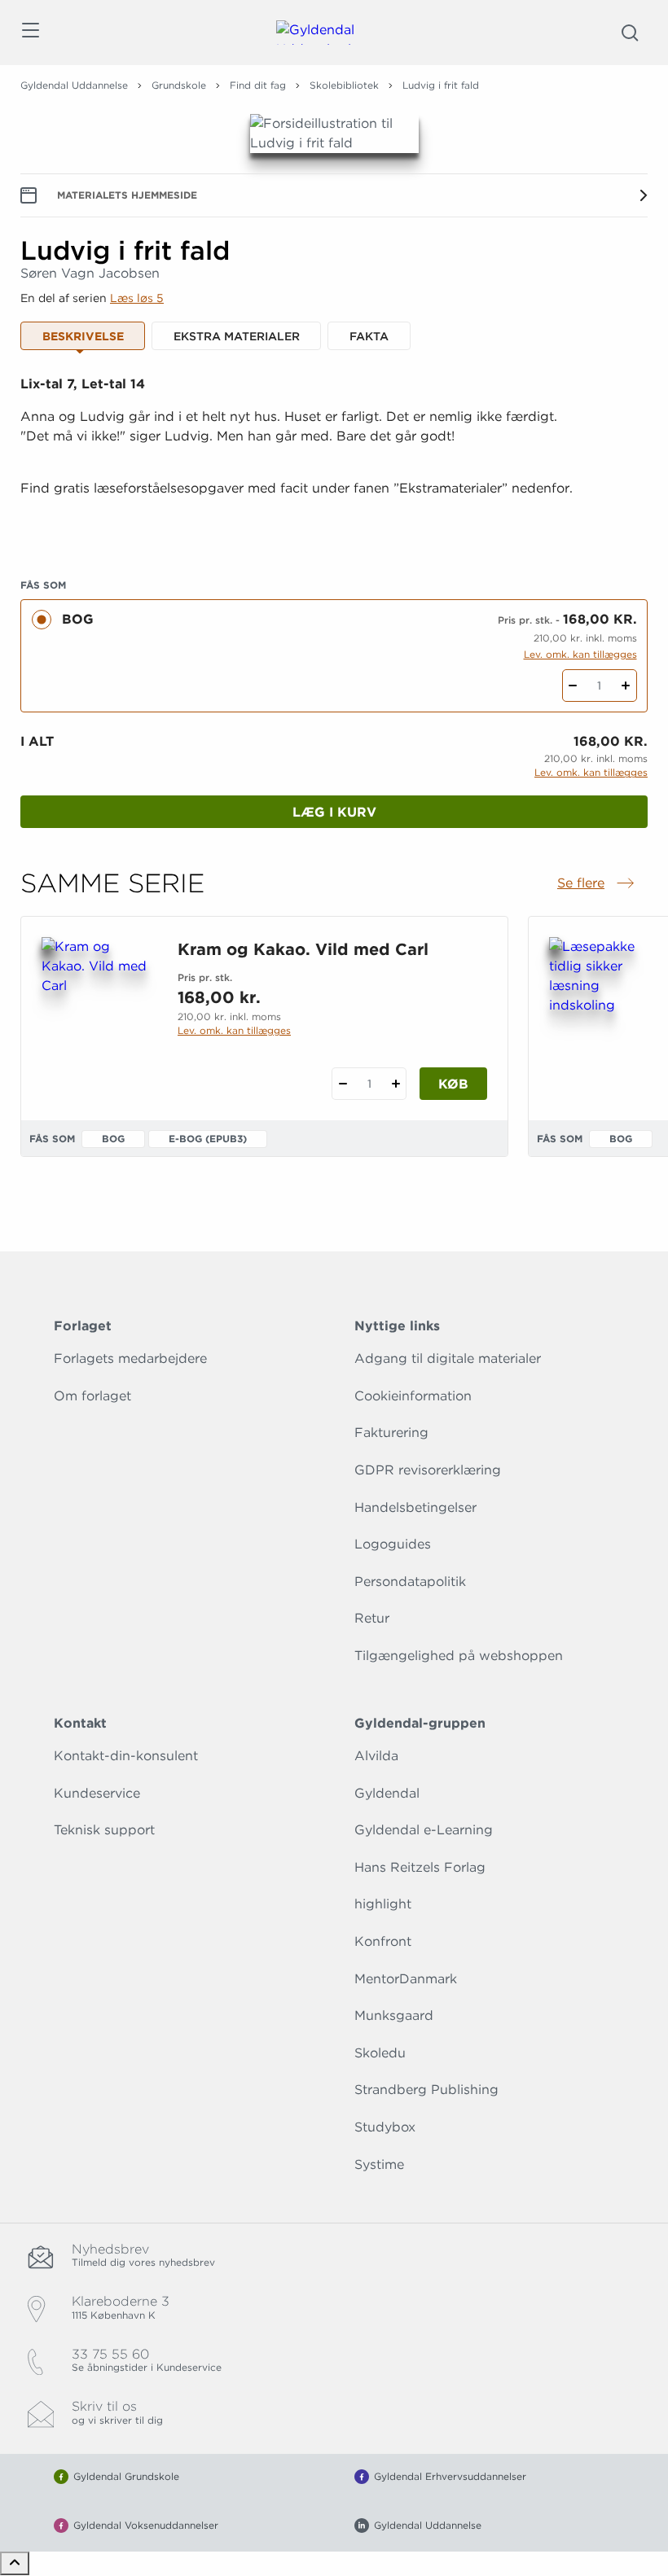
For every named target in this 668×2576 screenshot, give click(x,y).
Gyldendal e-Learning (424, 1830)
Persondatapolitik (410, 1582)
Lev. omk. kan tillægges (580, 654)
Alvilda (376, 1756)
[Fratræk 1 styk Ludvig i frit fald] (573, 686)
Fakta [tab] (369, 336)
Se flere (597, 884)
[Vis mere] (334, 528)
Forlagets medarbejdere (130, 1358)
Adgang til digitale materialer (448, 1358)
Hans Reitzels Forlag (420, 1867)
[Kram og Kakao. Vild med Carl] (97, 1015)
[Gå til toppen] (15, 2563)
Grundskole (179, 85)
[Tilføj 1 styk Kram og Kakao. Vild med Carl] (396, 1084)
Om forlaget (92, 1396)
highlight (383, 1904)
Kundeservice (97, 1793)
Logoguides (393, 1544)
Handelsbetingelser (415, 1507)
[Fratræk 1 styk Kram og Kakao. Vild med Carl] (343, 1084)
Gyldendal (387, 1793)
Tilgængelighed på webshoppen (459, 1656)
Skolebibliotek (344, 85)
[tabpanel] (334, 456)
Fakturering (391, 1433)
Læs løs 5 (137, 298)
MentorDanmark (406, 1979)
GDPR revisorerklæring (428, 1470)
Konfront (383, 1941)
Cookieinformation (413, 1396)
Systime (379, 2164)
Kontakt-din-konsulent (126, 1756)
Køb (453, 1084)
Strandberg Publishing (426, 2090)
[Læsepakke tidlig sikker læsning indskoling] (604, 1015)
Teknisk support (104, 1830)
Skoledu (380, 2053)
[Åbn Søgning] (630, 33)
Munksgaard (394, 2015)
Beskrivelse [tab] (83, 336)
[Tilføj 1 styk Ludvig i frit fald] (626, 686)
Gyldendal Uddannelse (74, 85)
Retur (372, 1618)
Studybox (385, 2127)
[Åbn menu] (30, 33)
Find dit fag (258, 85)
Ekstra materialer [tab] (237, 336)
